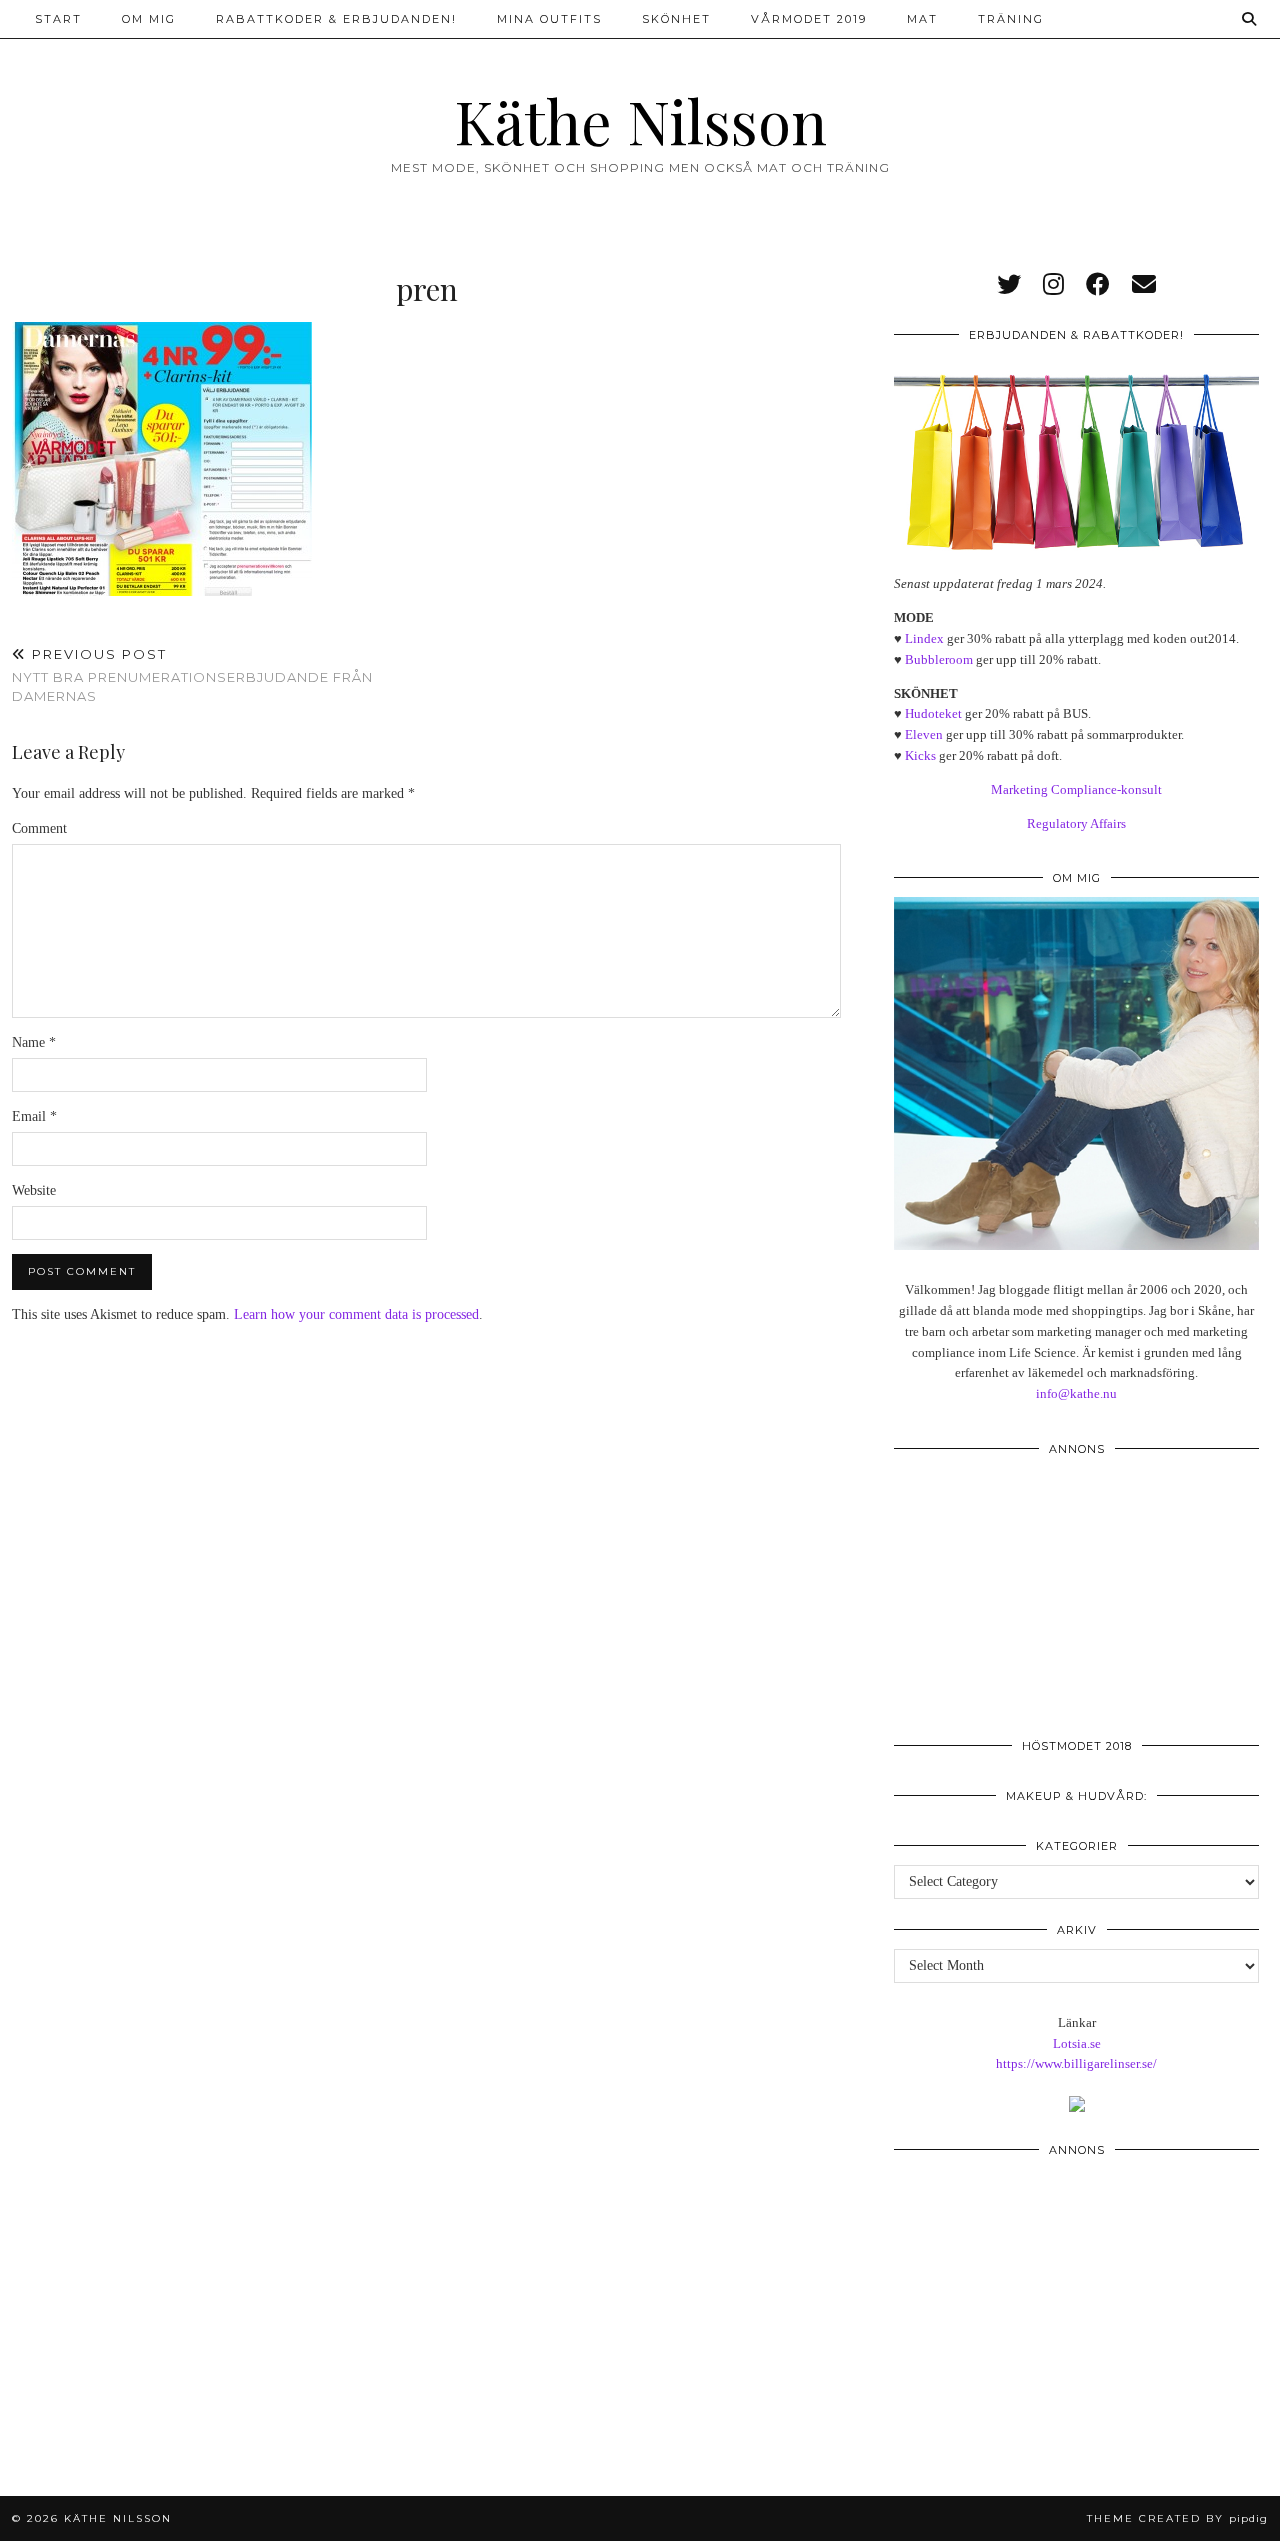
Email (34, 1116)
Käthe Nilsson (640, 120)
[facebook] (1098, 285)
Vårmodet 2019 (809, 19)
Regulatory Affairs (1076, 823)
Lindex (924, 638)
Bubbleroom (939, 659)
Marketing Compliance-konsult (1076, 789)
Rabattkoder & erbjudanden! (336, 19)
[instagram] (1053, 285)
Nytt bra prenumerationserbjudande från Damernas (192, 675)
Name (34, 1042)
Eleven (924, 734)
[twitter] (1009, 285)
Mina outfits (549, 19)
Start (58, 19)
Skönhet (676, 19)
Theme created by (1177, 2518)
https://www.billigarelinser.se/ (1076, 2063)
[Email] (1144, 285)
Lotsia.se (1077, 2043)
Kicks (920, 755)
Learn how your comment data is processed (356, 1314)
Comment (39, 828)
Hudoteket (933, 713)
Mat (922, 19)
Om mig (149, 19)
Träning (1011, 19)
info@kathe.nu (1076, 1393)
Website (34, 1190)
